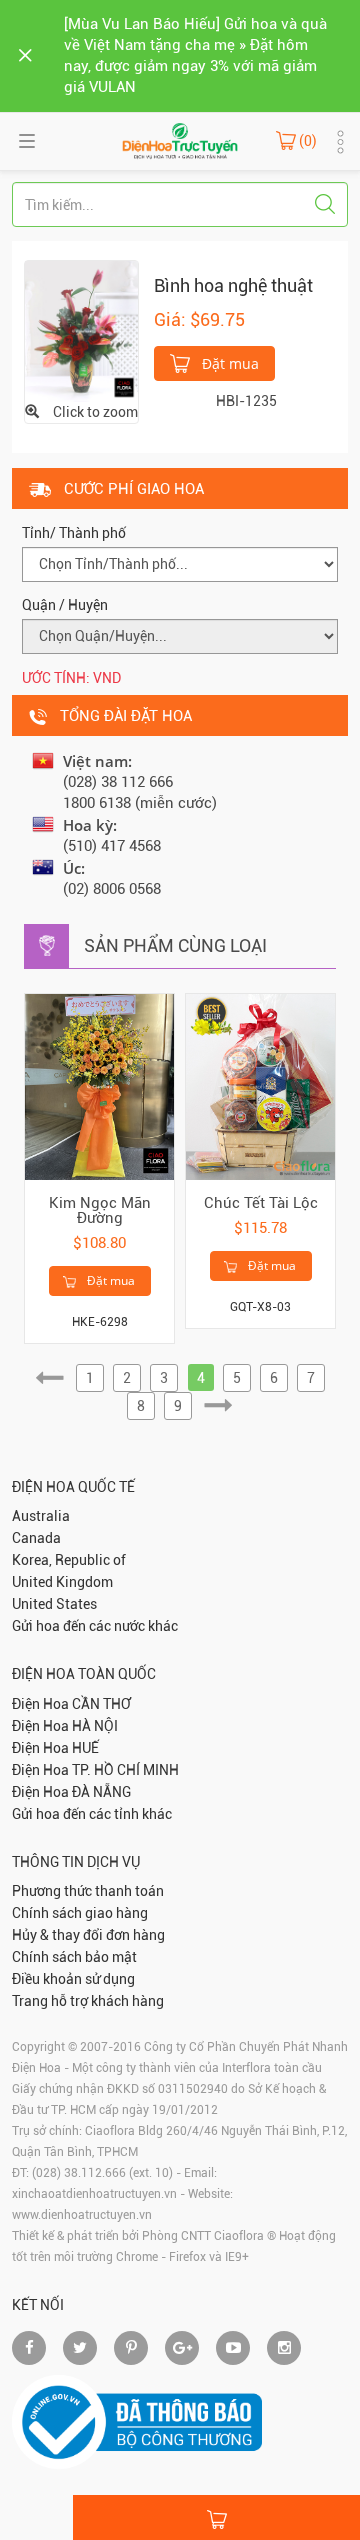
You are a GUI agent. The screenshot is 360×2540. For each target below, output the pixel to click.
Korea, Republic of (69, 1560)
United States (54, 1604)
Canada (36, 1538)
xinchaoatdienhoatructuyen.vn (94, 2194)
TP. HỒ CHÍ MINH (125, 1770)
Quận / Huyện (65, 605)
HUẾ (85, 1748)
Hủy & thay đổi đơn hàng (88, 1935)
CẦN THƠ (101, 1704)
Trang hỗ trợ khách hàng (88, 2001)
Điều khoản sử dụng (73, 1979)
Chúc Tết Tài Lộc (261, 1203)
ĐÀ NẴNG (101, 1792)
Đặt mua (228, 363)
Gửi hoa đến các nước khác (95, 1626)
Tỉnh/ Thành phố (74, 533)
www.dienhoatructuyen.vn (82, 2215)
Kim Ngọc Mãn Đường (100, 1210)
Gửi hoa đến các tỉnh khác (92, 1814)
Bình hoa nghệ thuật (233, 285)
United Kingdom (62, 1582)
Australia (41, 1516)
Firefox (187, 2257)
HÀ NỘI (95, 1726)
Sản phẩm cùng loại (175, 945)
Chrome (137, 2257)
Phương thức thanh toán (88, 1891)
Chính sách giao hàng (80, 1913)
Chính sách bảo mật (74, 1957)
